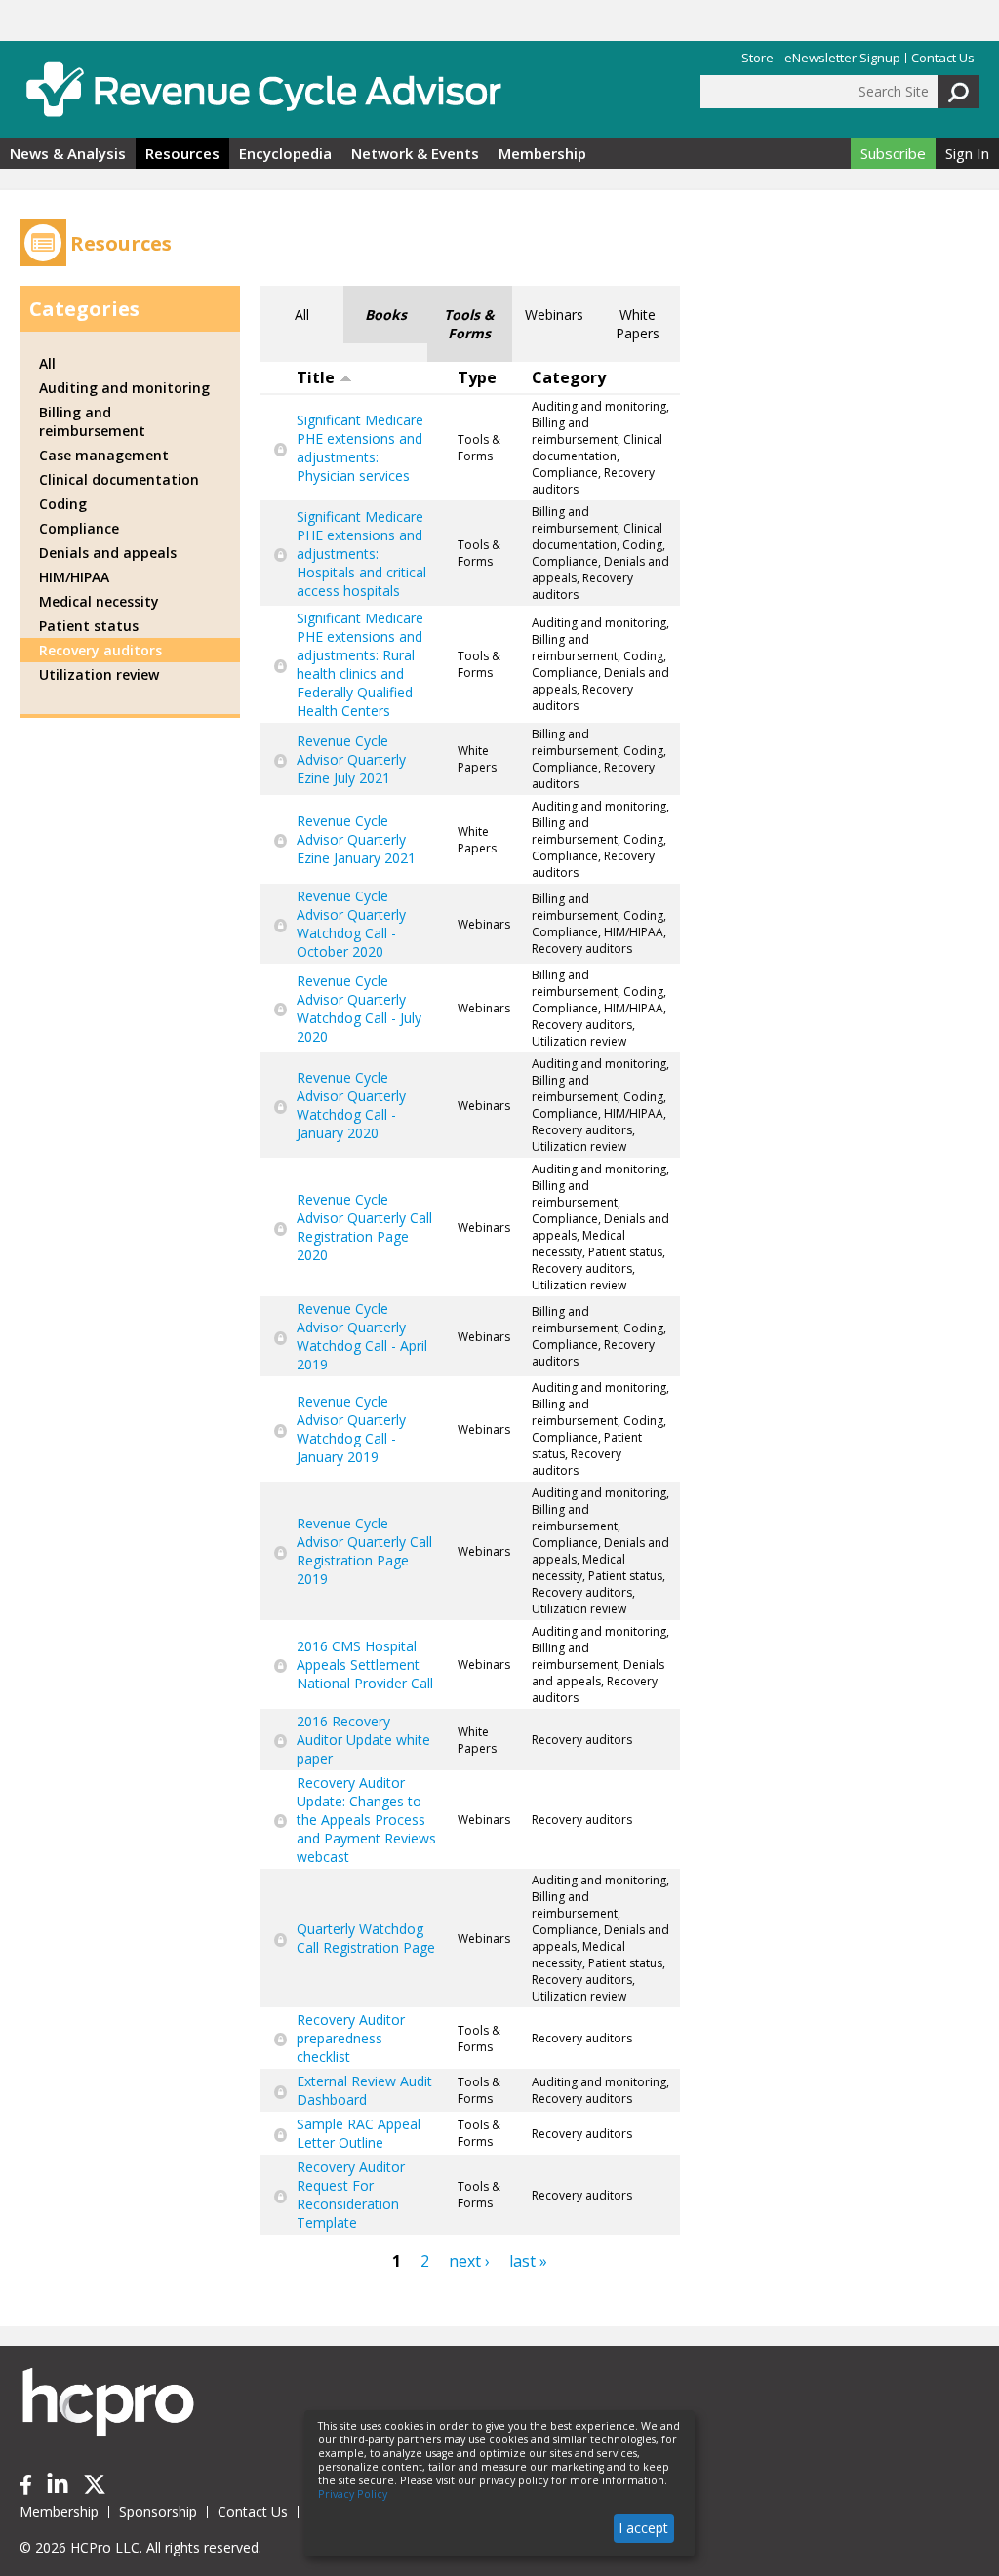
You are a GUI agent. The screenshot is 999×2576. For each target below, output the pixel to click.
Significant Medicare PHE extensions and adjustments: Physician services (360, 448)
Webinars (554, 315)
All (302, 315)
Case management (104, 455)
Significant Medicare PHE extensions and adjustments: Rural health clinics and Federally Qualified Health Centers (360, 664)
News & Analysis (68, 153)
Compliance (79, 528)
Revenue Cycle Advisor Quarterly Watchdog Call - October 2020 (351, 924)
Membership (542, 153)
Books (386, 315)
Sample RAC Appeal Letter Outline (359, 2133)
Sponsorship (158, 2511)
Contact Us (943, 58)
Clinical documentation (119, 479)
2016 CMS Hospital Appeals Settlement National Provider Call (365, 1664)
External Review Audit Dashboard (364, 2090)
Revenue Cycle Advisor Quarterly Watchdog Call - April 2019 (362, 1336)
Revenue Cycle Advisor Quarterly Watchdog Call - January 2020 (351, 1105)
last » (528, 2261)
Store (758, 58)
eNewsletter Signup (842, 58)
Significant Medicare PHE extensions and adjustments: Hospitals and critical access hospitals (361, 554)
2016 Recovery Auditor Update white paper (363, 1740)
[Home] (263, 89)
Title (316, 377)
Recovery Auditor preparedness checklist (351, 2038)
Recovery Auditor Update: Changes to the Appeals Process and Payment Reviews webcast (366, 1820)
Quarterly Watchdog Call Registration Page (366, 1938)
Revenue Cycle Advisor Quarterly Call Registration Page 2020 (364, 1227)
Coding (63, 504)
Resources (182, 153)
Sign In (967, 153)
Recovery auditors (100, 650)
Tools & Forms (469, 324)
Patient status (89, 626)
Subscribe (893, 153)
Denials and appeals (108, 553)
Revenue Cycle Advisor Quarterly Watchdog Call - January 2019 (351, 1429)
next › (469, 2261)
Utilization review (99, 674)
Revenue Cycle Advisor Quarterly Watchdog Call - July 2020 (359, 1009)
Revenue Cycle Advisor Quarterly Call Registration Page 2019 (364, 1551)
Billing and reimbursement (92, 421)
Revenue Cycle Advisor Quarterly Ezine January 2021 (356, 839)
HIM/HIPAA (74, 577)
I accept (643, 2528)
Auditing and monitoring (124, 388)
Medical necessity (99, 601)
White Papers (638, 324)
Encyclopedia (285, 153)
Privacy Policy (353, 2494)
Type (477, 377)
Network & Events (415, 153)
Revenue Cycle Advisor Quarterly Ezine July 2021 (351, 759)
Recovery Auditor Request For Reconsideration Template (351, 2195)
